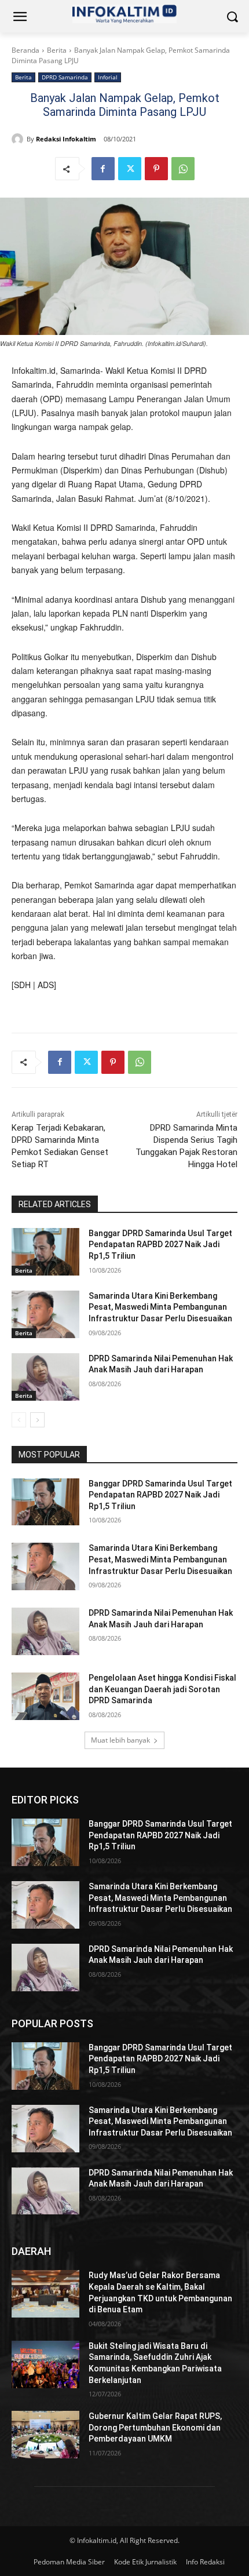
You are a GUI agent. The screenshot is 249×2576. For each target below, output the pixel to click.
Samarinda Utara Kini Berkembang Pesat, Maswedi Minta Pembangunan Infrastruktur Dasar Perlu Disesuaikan (160, 1307)
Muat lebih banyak (120, 1740)
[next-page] (37, 1420)
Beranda (25, 50)
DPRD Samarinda (65, 77)
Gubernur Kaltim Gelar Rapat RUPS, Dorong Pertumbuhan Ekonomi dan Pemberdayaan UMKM (155, 2427)
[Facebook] (103, 169)
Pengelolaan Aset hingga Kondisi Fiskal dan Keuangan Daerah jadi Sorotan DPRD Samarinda (162, 1689)
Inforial (108, 77)
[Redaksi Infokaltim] (19, 139)
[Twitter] (130, 169)
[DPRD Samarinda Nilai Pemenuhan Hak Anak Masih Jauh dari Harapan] (45, 1377)
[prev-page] (19, 1420)
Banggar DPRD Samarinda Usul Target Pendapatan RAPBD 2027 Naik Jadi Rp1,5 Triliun (160, 1245)
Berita (57, 50)
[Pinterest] (156, 169)
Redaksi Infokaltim (66, 139)
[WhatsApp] (183, 169)
